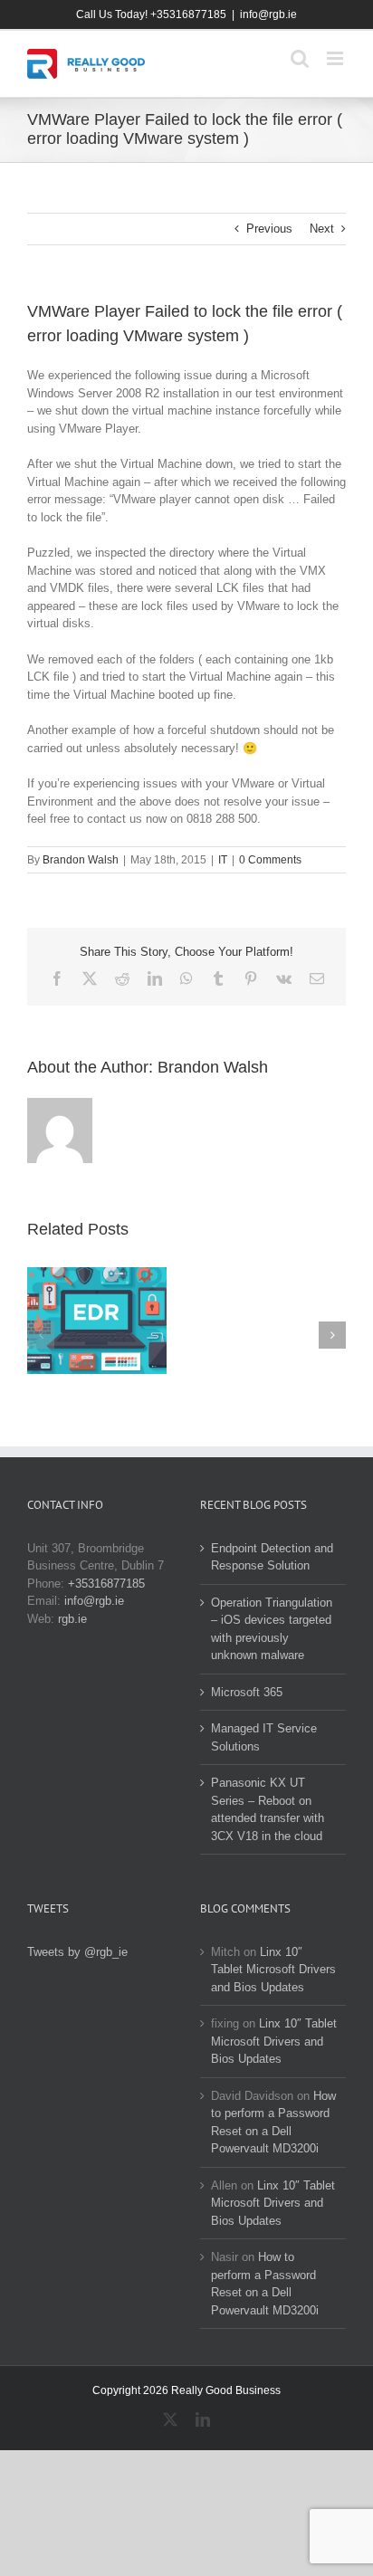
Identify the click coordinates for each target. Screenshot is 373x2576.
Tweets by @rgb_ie (77, 1952)
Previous (269, 229)
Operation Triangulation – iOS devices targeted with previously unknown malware (272, 1629)
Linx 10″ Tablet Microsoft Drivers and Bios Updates (273, 1970)
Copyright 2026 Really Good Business (186, 2390)
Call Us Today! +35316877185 (151, 14)
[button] (41, 1335)
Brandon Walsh (81, 860)
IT (223, 860)
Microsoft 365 (247, 1692)
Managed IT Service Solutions (264, 1737)
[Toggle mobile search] (300, 58)
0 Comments (270, 860)
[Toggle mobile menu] (336, 58)
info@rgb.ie (268, 14)
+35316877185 (106, 1584)
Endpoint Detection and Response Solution (272, 1557)
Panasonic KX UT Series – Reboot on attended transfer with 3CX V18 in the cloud (268, 1809)
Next (322, 229)
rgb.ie (72, 1619)
